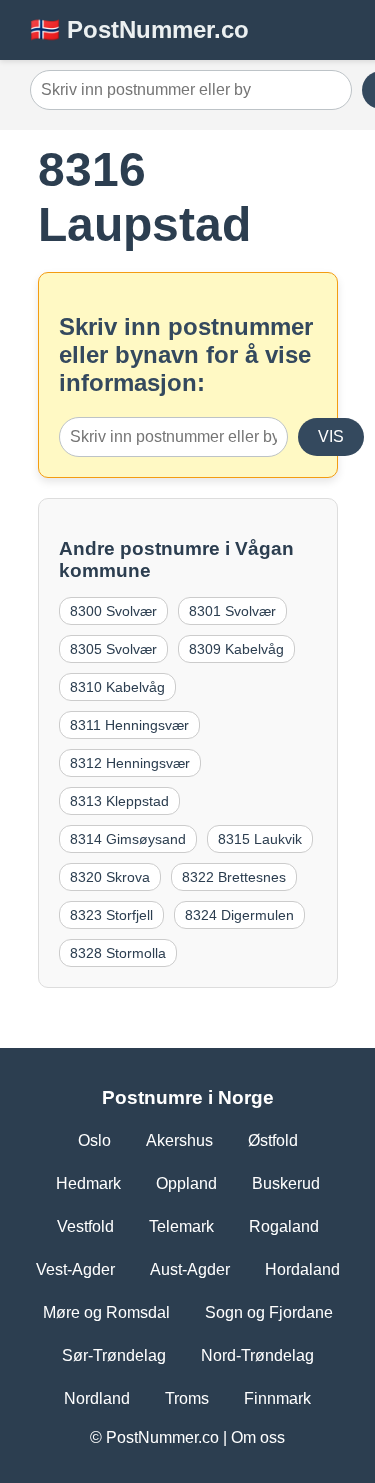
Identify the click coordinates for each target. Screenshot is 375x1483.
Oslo (94, 1140)
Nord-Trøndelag (257, 1355)
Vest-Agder (75, 1269)
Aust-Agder (190, 1269)
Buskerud (286, 1183)
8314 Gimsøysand (128, 839)
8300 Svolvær (113, 611)
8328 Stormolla (118, 953)
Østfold (273, 1140)
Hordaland (302, 1269)
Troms (187, 1398)
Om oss (258, 1437)
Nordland (97, 1398)
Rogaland (284, 1226)
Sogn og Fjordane (269, 1312)
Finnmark (277, 1398)
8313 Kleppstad (119, 801)
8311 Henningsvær (129, 725)
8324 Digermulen (239, 915)
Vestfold (85, 1226)
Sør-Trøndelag (114, 1355)
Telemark (181, 1226)
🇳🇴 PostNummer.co (139, 29)
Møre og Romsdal (106, 1312)
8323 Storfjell (111, 915)
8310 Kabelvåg (117, 687)
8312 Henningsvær (130, 763)
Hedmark (88, 1183)
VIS (331, 436)
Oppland (186, 1183)
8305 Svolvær (113, 649)
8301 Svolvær (232, 611)
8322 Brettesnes (234, 877)
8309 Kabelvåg (236, 649)
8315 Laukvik (260, 839)
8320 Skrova (110, 877)
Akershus (179, 1140)
